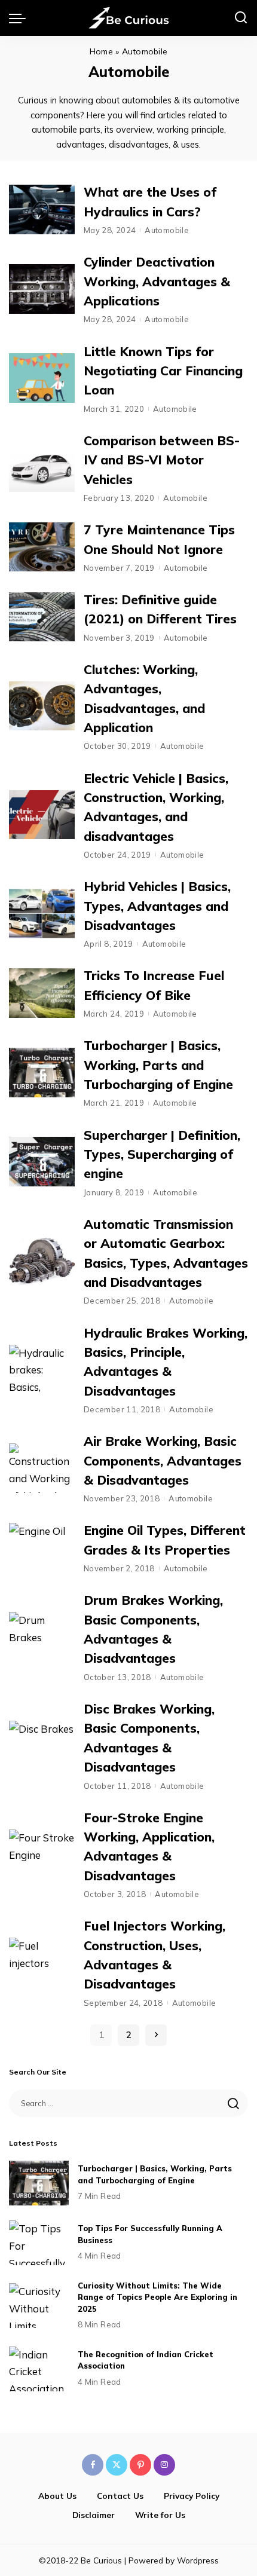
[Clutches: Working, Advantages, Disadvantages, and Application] (42, 706)
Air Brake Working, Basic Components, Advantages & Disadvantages (163, 1460)
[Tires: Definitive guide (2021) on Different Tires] (42, 617)
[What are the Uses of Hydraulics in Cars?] (42, 209)
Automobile (167, 230)
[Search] (241, 18)
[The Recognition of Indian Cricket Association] (39, 2369)
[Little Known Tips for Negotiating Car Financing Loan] (42, 378)
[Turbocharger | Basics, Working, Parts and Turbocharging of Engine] (42, 1073)
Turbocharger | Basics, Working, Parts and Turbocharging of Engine (158, 1065)
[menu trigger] (20, 18)
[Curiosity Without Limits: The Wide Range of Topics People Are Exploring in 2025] (39, 2306)
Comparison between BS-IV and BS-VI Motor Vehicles (162, 460)
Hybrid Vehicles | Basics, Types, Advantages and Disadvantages (157, 906)
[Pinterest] (140, 2465)
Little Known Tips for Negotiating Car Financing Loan (163, 371)
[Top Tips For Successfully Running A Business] (39, 2243)
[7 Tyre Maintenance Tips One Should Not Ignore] (42, 547)
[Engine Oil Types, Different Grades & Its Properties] (42, 1548)
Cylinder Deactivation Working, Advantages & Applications (157, 281)
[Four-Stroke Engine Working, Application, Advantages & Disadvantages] (42, 1854)
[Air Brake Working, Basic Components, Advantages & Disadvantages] (42, 1468)
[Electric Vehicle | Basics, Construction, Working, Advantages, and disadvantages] (42, 815)
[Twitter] (117, 2465)
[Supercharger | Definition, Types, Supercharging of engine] (42, 1162)
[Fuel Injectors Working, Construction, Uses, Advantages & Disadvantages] (42, 1962)
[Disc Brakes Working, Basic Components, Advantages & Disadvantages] (42, 1746)
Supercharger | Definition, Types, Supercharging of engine (162, 1154)
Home (101, 51)
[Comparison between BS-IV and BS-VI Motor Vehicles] (42, 468)
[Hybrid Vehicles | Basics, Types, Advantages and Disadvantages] (42, 914)
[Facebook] (93, 2465)
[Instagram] (164, 2465)
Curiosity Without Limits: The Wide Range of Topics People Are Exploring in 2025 (157, 2297)
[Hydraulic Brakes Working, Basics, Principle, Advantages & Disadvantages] (42, 1370)
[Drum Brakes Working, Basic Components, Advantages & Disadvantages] (42, 1637)
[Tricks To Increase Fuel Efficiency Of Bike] (42, 993)
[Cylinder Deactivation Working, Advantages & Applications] (42, 289)
